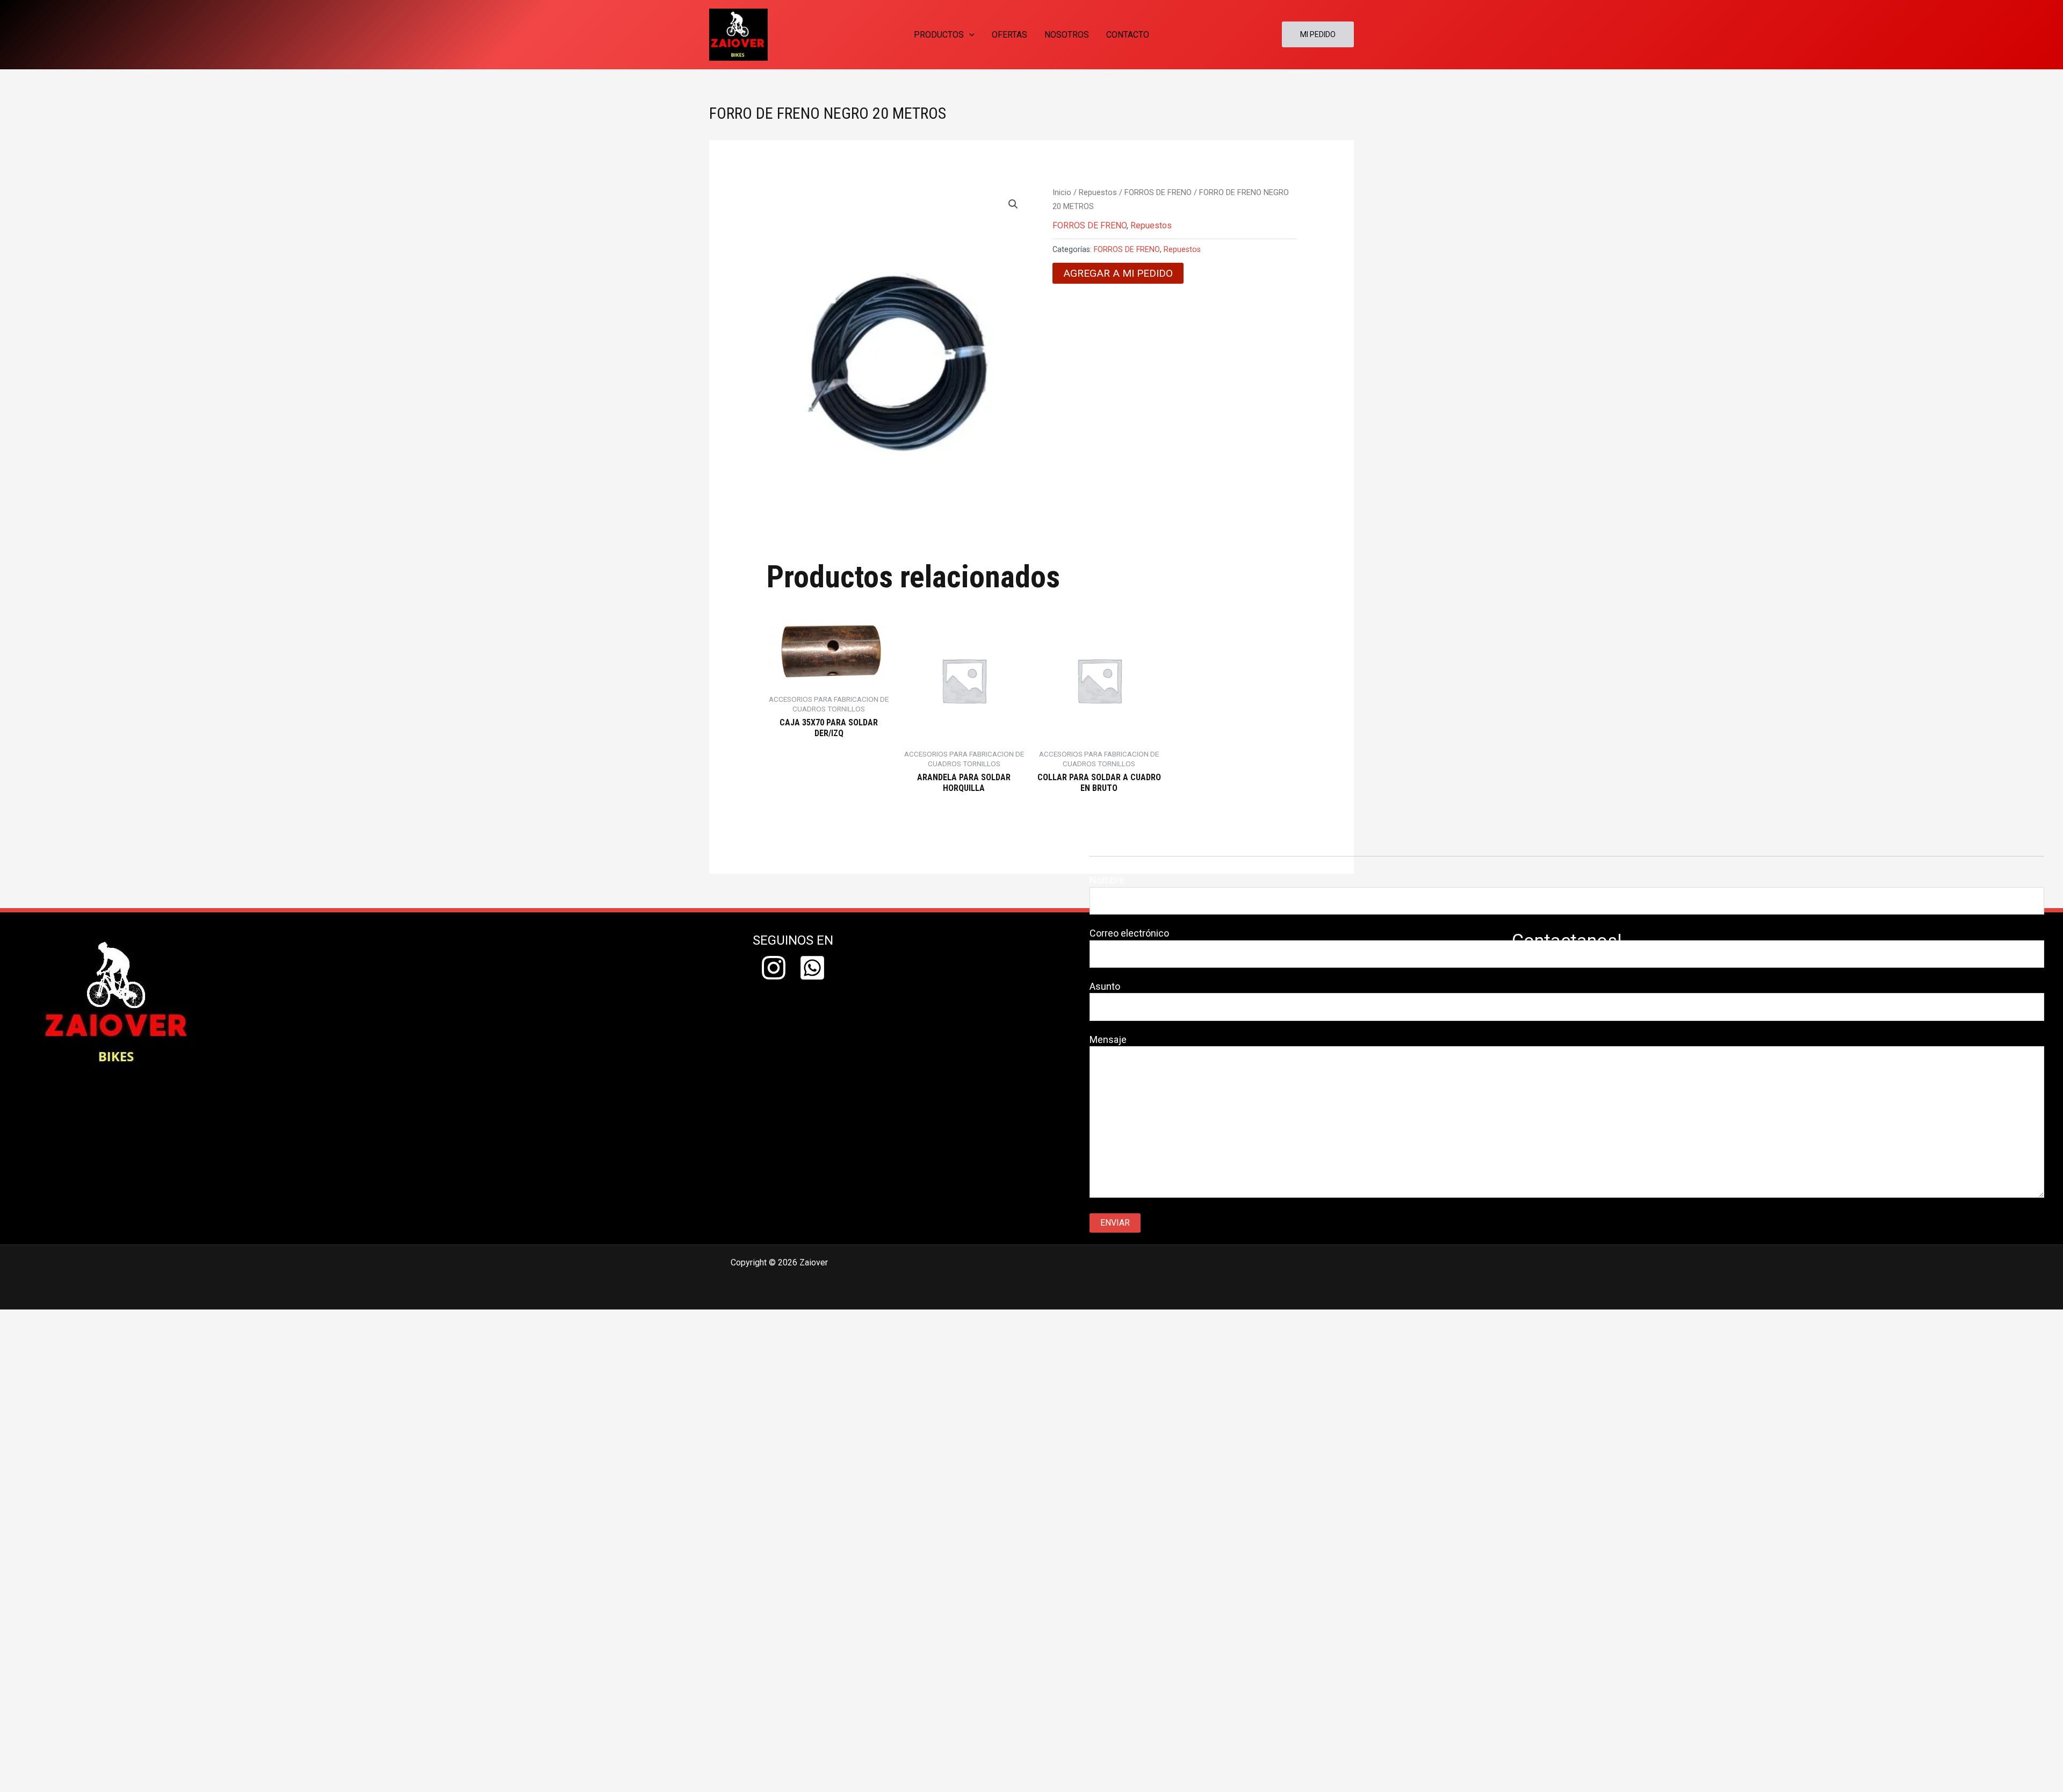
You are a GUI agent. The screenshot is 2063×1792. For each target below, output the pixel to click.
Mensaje (1108, 1039)
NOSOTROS (1067, 35)
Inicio (1062, 192)
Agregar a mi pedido (1118, 273)
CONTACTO (1128, 35)
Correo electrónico (1129, 933)
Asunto (1105, 986)
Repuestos (1098, 192)
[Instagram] (774, 968)
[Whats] (812, 968)
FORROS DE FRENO (1158, 192)
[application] (969, 35)
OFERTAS (1009, 35)
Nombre (1107, 880)
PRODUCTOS (939, 35)
